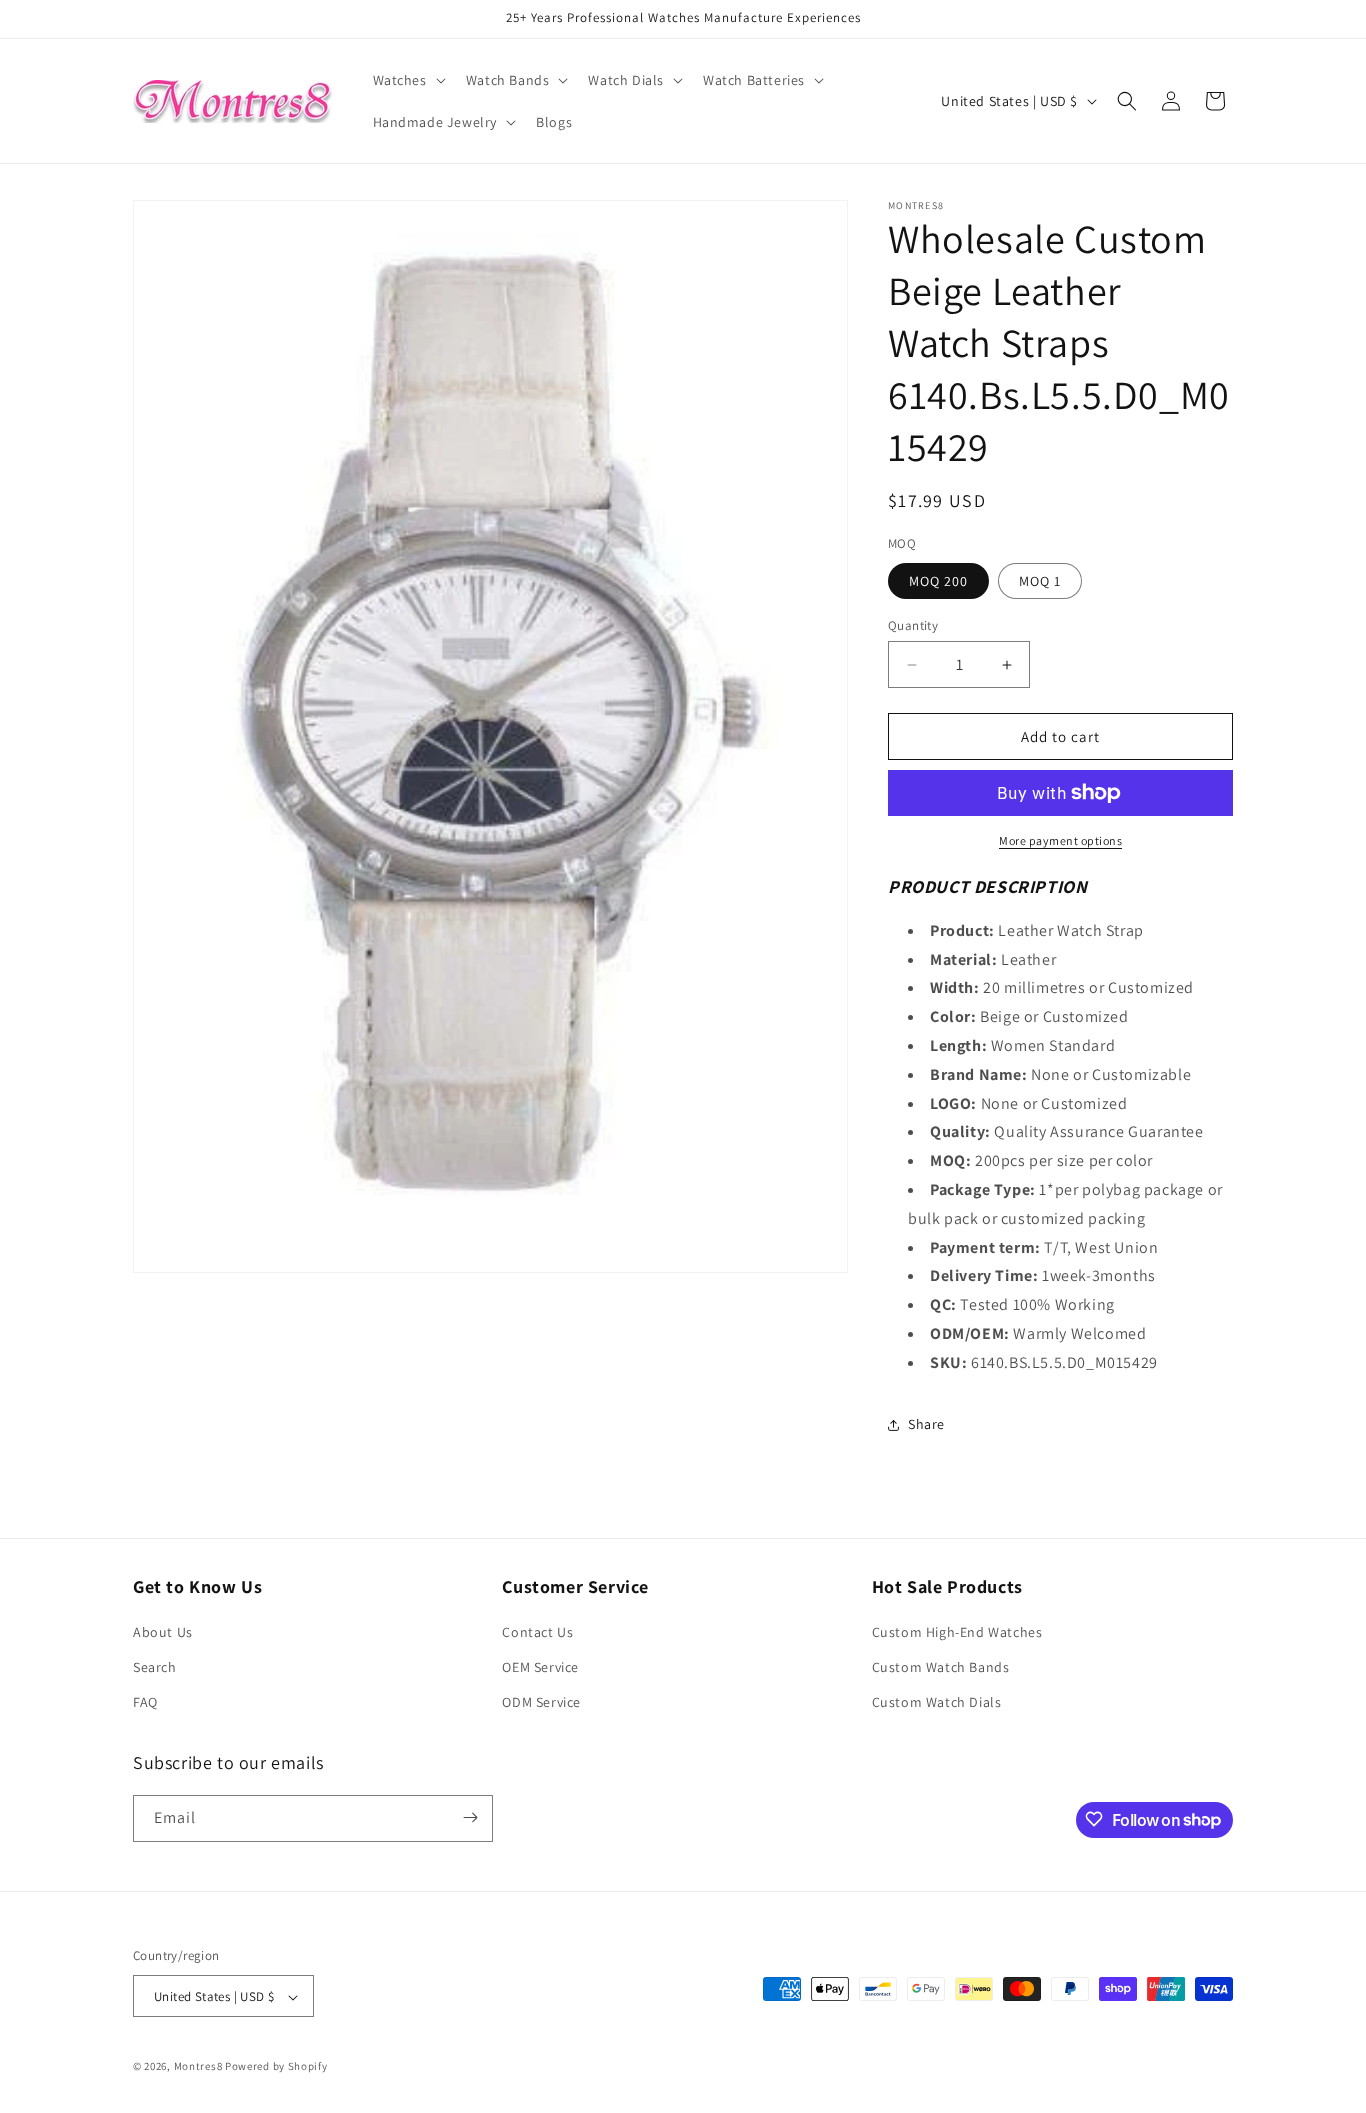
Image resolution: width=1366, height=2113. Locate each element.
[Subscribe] (470, 1817)
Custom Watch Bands (941, 1667)
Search (155, 1667)
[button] (407, 80)
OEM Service (540, 1667)
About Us (163, 1632)
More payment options (1060, 840)
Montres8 (198, 2067)
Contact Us (537, 1632)
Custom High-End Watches (957, 1632)
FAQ (145, 1703)
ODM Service (541, 1703)
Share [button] (926, 1424)
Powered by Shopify (276, 2067)
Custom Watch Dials (937, 1703)
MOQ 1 (1040, 581)
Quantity (913, 625)
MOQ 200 (938, 581)
